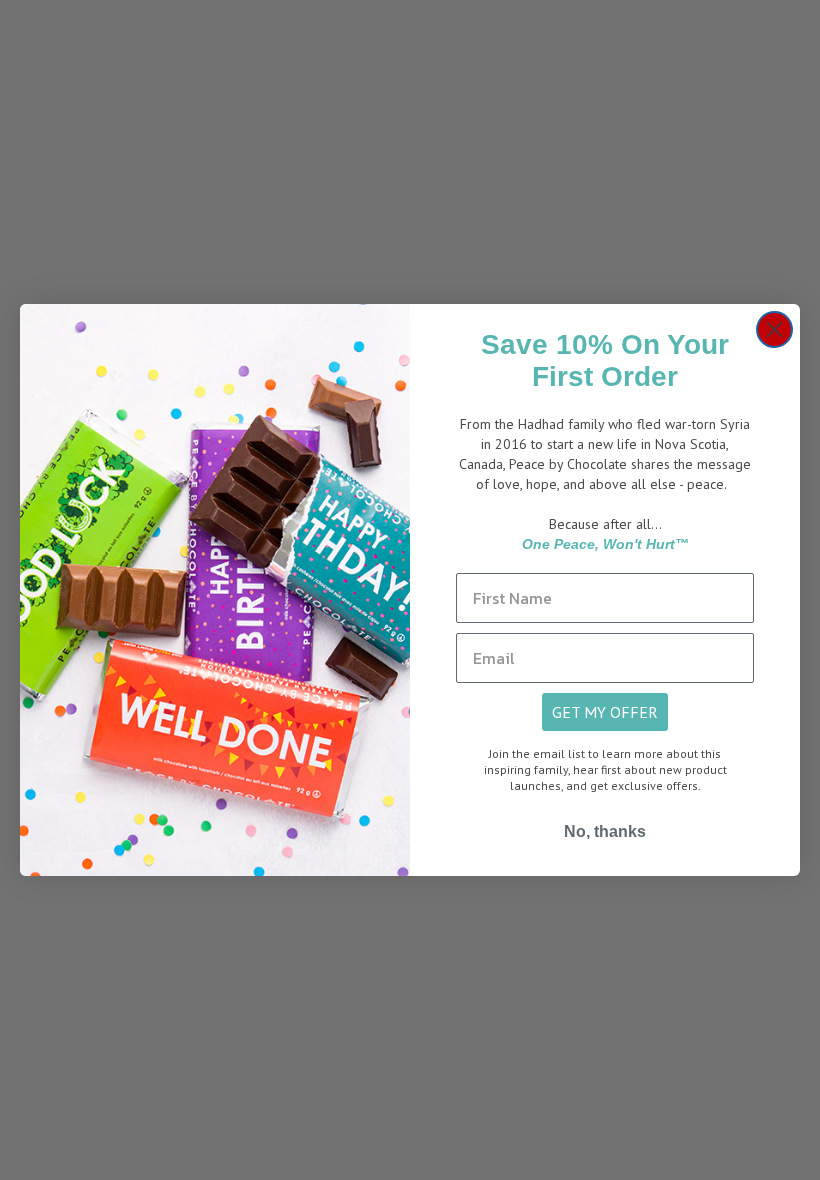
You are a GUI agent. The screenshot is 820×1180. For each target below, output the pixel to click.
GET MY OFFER (605, 712)
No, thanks (605, 831)
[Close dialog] (774, 329)
